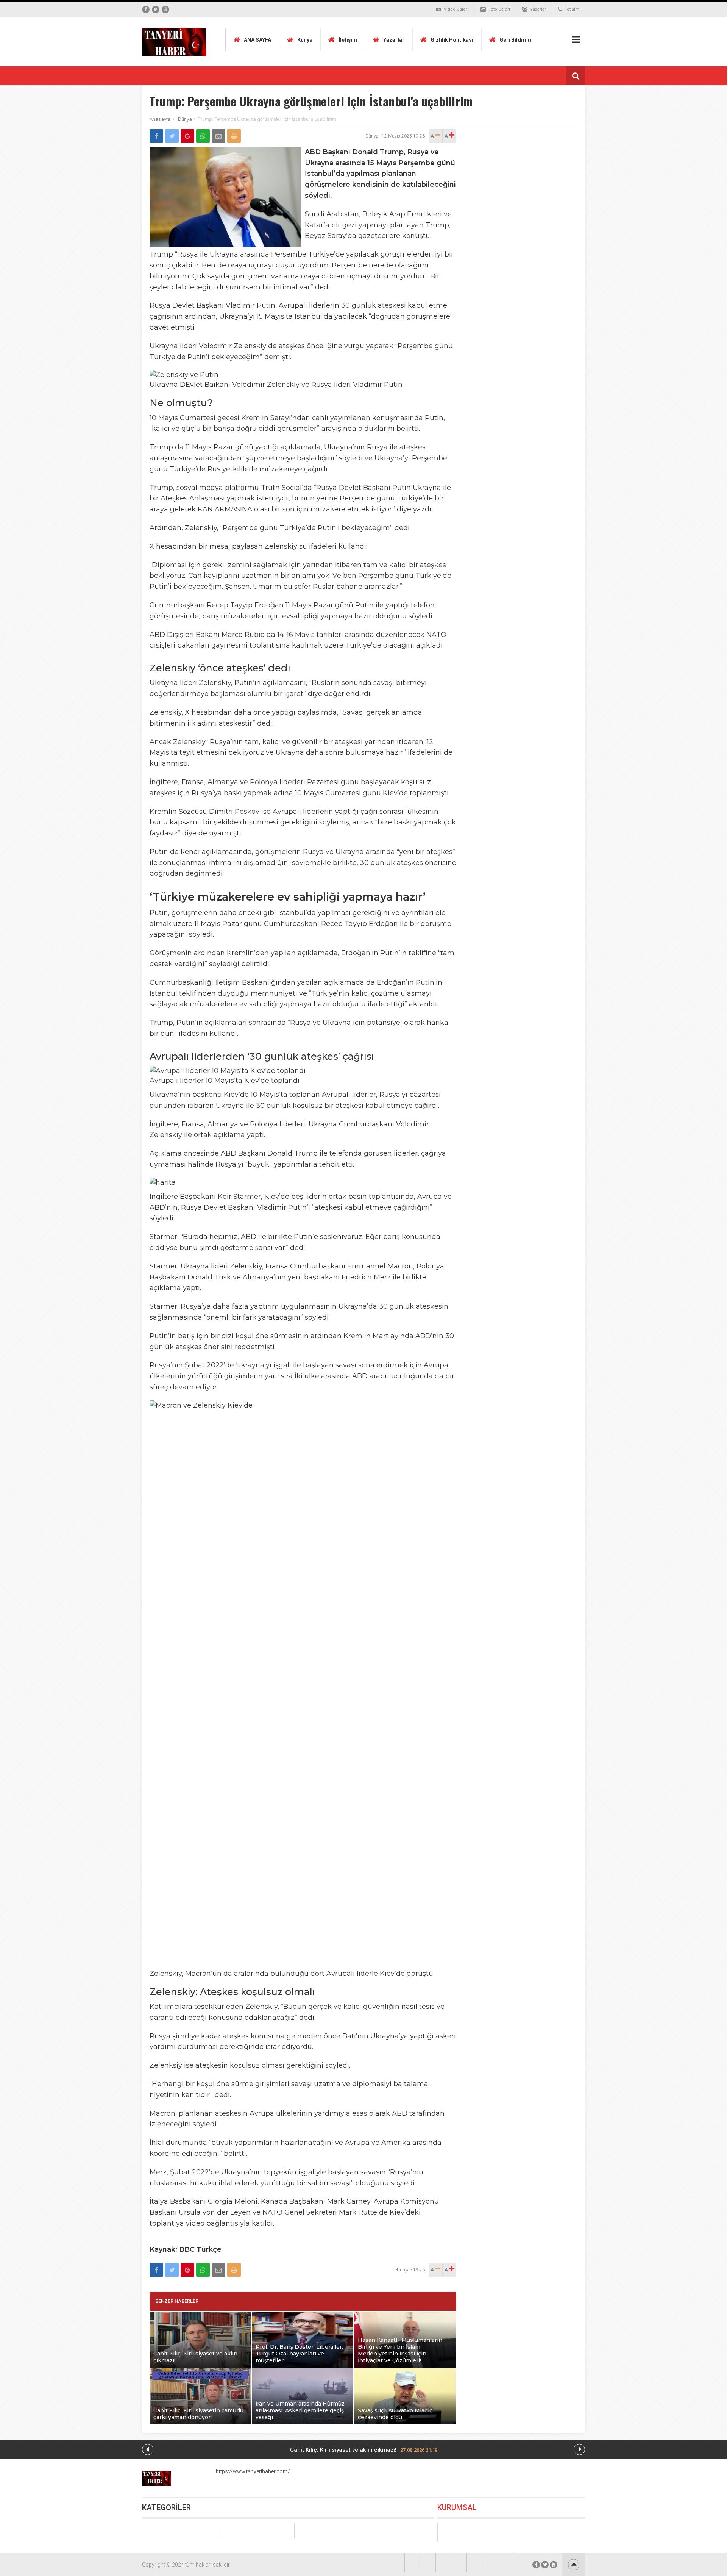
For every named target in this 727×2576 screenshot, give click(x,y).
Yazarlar (538, 9)
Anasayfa (160, 119)
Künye (305, 40)
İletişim (572, 9)
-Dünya (184, 119)
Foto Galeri (499, 9)
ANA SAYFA (257, 40)
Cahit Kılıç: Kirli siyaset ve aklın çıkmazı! (364, 2450)
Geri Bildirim (515, 40)
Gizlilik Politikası (452, 40)
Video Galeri (456, 9)
